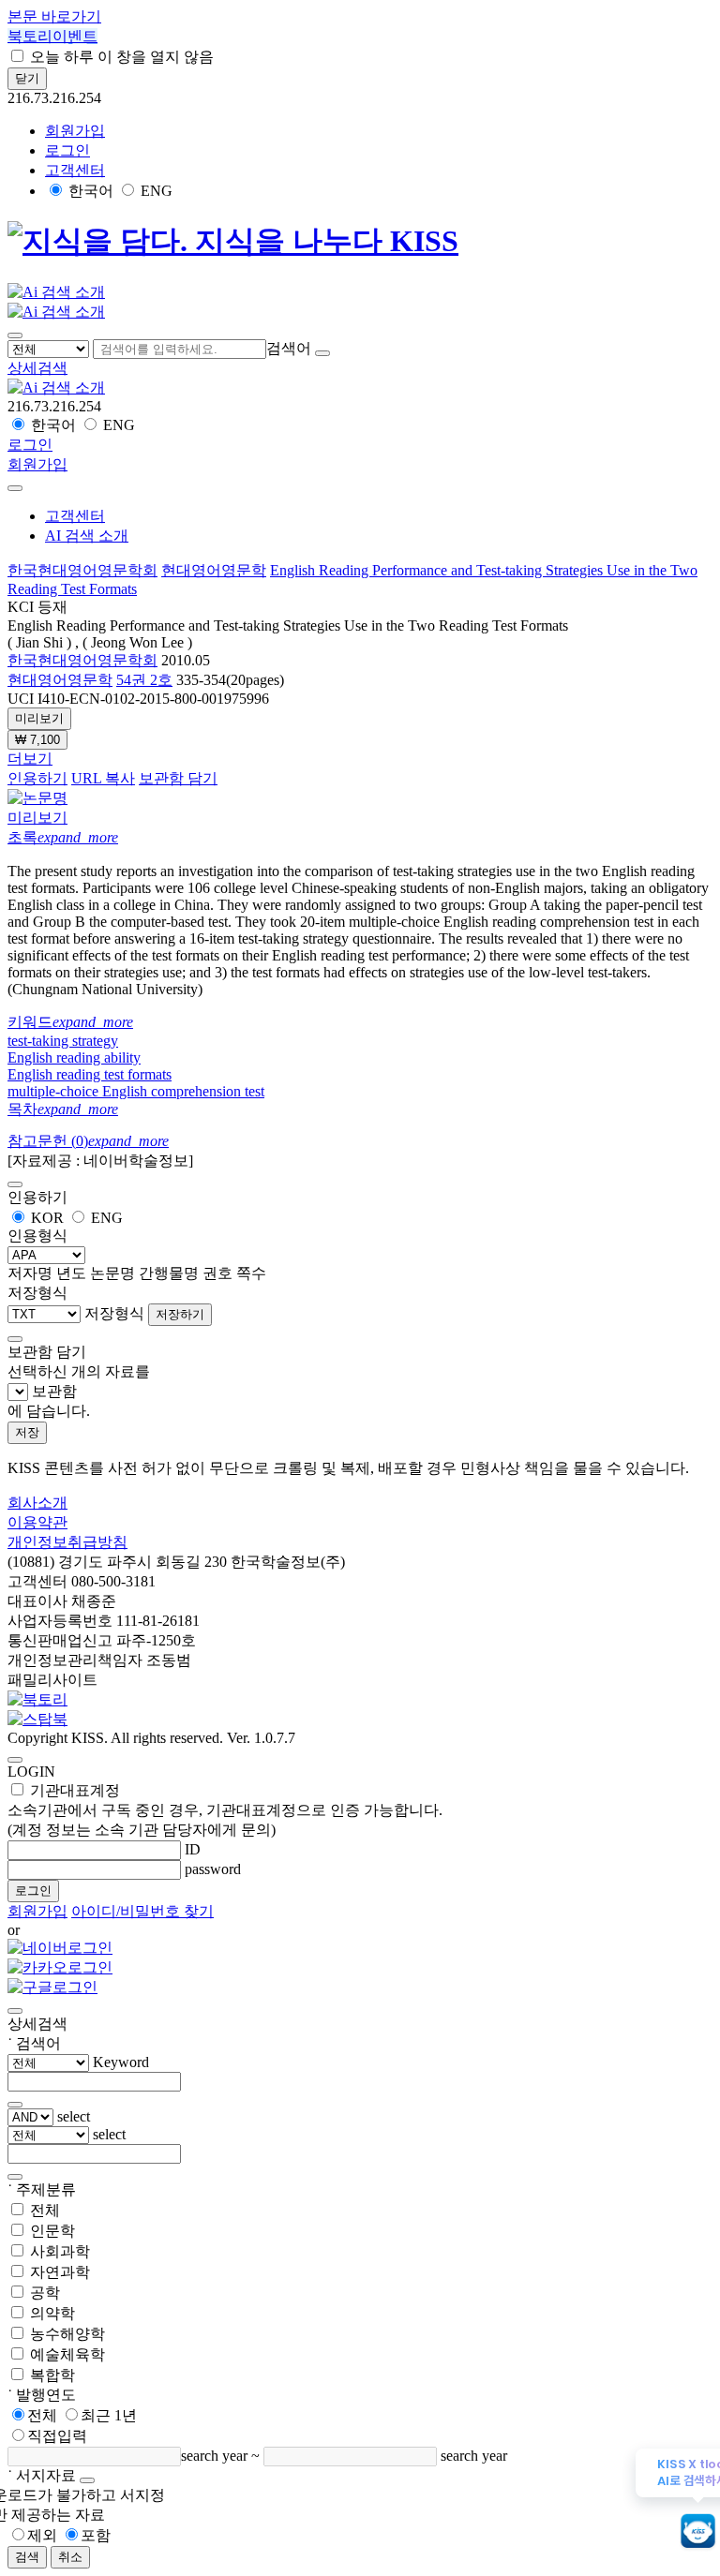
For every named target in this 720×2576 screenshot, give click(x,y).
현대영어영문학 (214, 570)
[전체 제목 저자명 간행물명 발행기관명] (50, 348)
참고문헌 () (88, 1141)
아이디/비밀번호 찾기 (142, 1911)
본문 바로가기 (54, 16)
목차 (63, 1109)
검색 (27, 2557)
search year (214, 2456)
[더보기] (15, 2105)
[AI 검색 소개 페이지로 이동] (56, 387)
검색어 (289, 348)
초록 (63, 837)
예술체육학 (67, 2354)
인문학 (52, 2231)
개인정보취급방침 (67, 1542)
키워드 (70, 1022)
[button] (37, 368)
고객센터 (75, 170)
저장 (27, 1432)
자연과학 (60, 2272)
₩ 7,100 (37, 740)
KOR (47, 1218)
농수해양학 (67, 2334)
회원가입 (75, 131)
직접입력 (57, 2436)
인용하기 (37, 778)
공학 (45, 2293)
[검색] (322, 353)
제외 (42, 2535)
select (74, 2116)
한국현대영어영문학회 (82, 570)
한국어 (91, 191)
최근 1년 (109, 2415)
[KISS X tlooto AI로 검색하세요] (698, 2532)
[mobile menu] (15, 335)
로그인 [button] (67, 150)
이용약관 (37, 1522)
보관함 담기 (178, 778)
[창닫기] (15, 2011)
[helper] (87, 2480)
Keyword (121, 2062)
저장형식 (114, 1313)
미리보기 (39, 718)
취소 (70, 2557)
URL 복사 (103, 778)
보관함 (54, 1391)
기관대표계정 (225, 1810)
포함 (96, 2535)
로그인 (33, 1891)
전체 (45, 2210)
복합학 (52, 2375)
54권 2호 (144, 680)
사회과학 (60, 2251)
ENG (157, 191)
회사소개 (37, 1503)
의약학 (52, 2313)
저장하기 (180, 1314)
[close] (15, 488)
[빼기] (15, 2177)
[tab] (360, 838)
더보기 (30, 759)
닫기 (27, 78)
